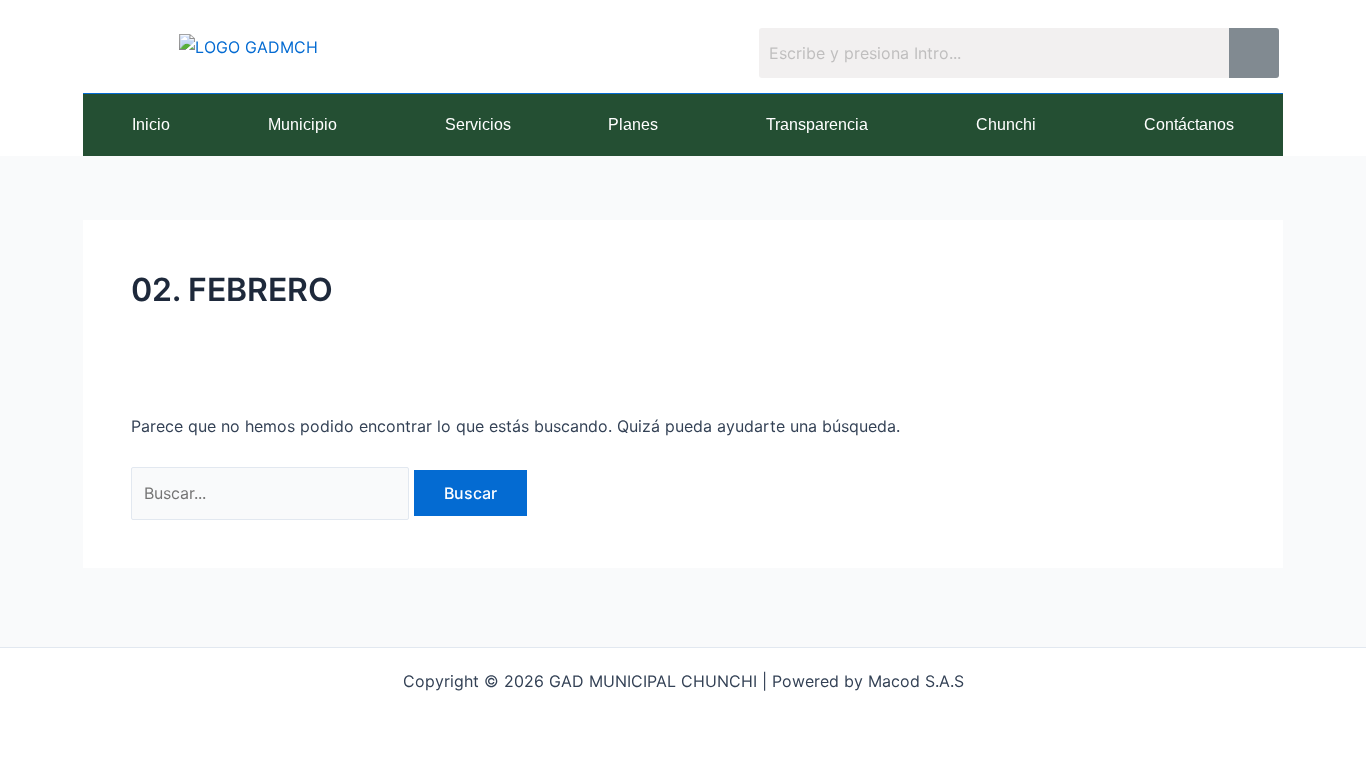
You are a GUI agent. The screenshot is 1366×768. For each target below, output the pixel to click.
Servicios (478, 124)
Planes (633, 124)
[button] (307, 125)
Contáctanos (1189, 124)
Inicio (151, 124)
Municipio (302, 124)
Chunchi (1006, 124)
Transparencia (817, 124)
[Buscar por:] (272, 493)
